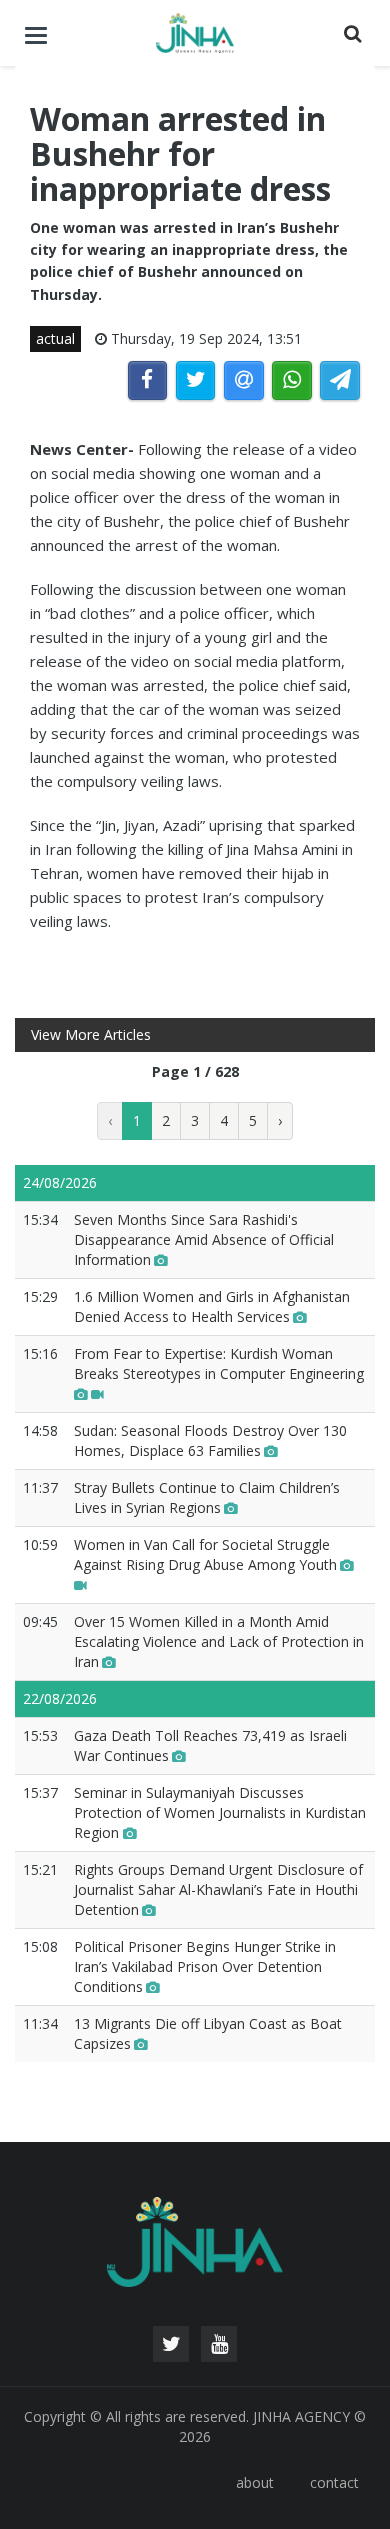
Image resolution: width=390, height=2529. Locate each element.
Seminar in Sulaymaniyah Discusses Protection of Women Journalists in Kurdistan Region (220, 1812)
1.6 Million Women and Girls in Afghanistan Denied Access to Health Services (212, 1306)
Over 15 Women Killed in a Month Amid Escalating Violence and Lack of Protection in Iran (219, 1641)
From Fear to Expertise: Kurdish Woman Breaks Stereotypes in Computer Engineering (219, 1363)
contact (334, 2482)
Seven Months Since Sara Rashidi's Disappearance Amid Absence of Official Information (204, 1239)
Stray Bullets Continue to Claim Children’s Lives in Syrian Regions (207, 1497)
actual (55, 338)
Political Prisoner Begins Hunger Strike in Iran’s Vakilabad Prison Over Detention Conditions (205, 1966)
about (255, 2482)
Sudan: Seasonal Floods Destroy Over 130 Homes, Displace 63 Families (210, 1440)
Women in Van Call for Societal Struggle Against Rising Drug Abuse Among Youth (205, 1554)
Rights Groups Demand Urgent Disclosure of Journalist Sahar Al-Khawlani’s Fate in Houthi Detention (218, 1889)
